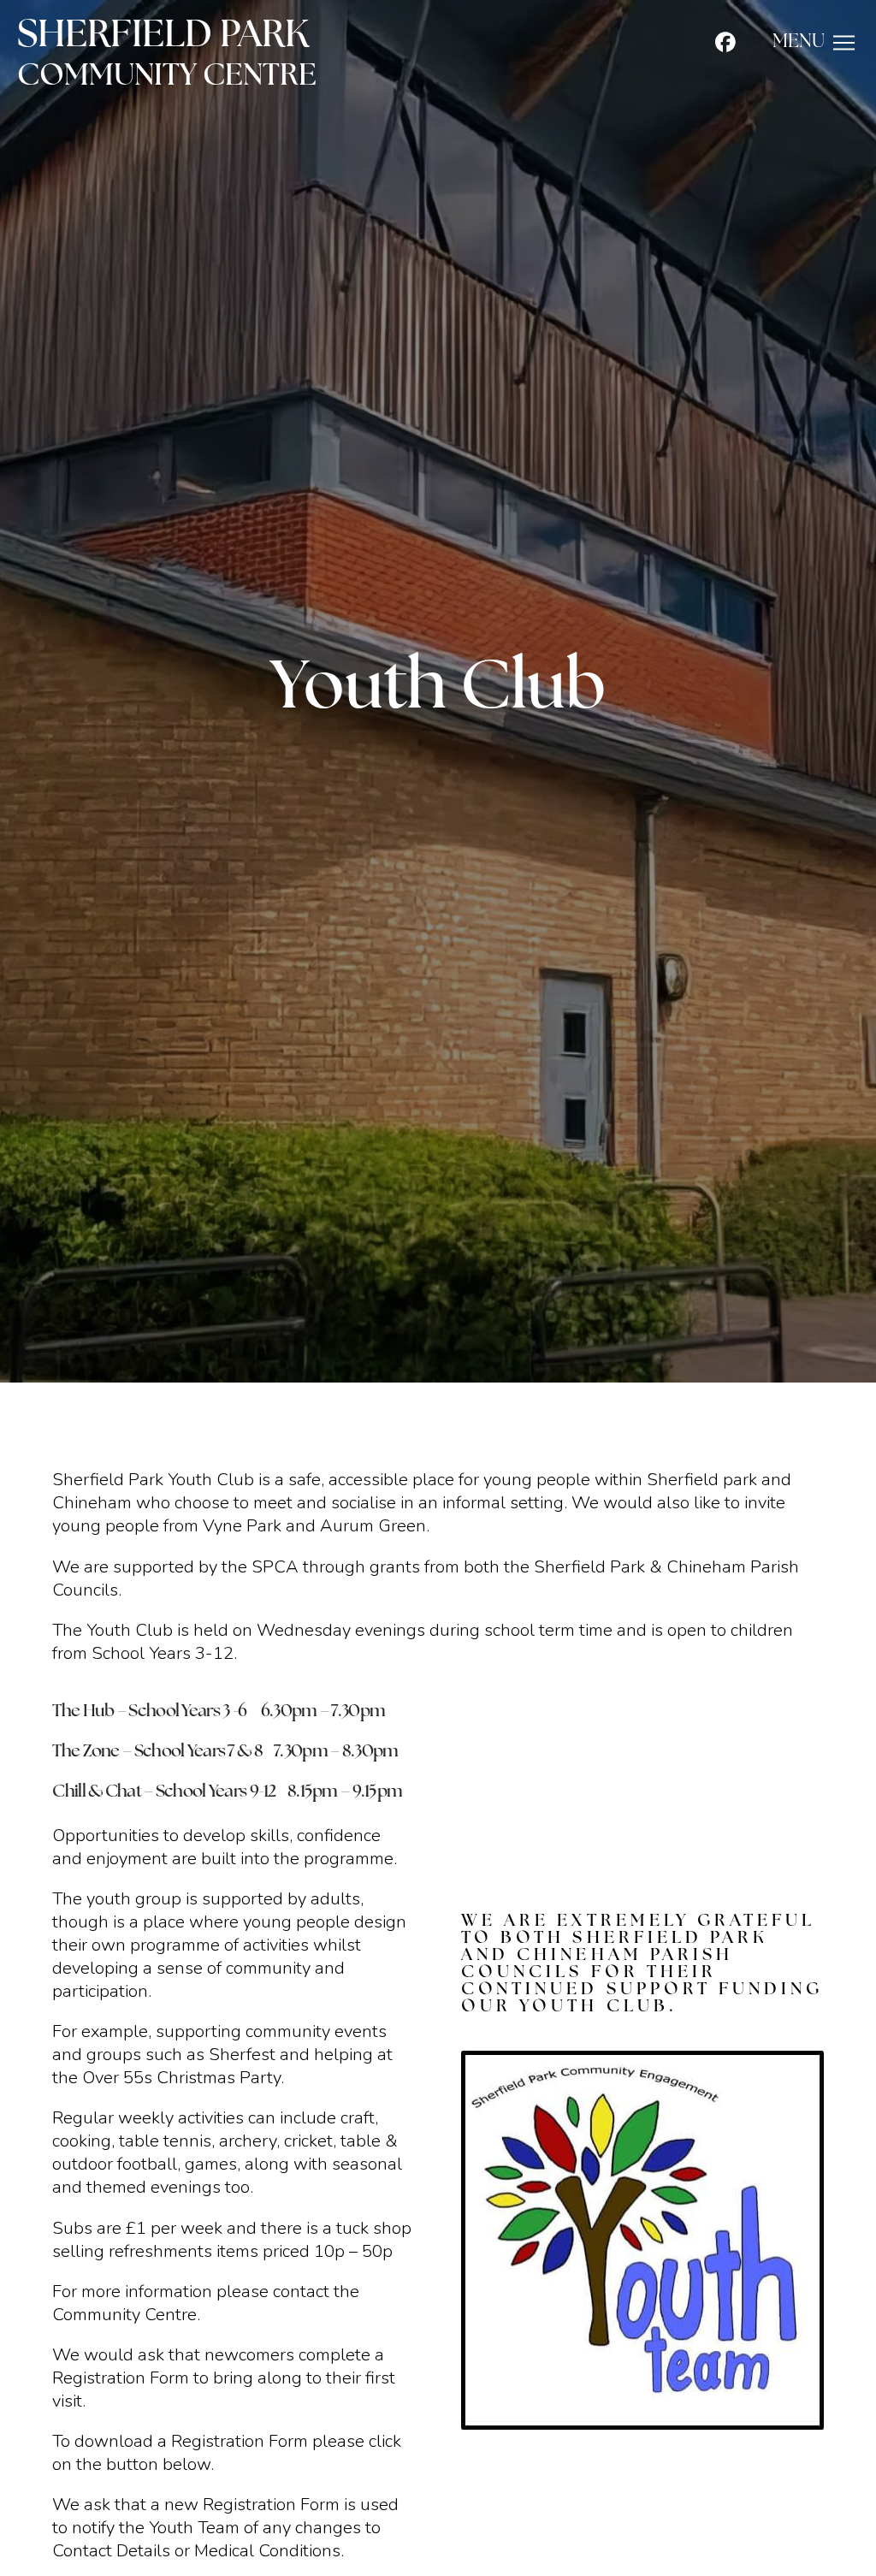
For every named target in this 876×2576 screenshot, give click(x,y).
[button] (814, 43)
